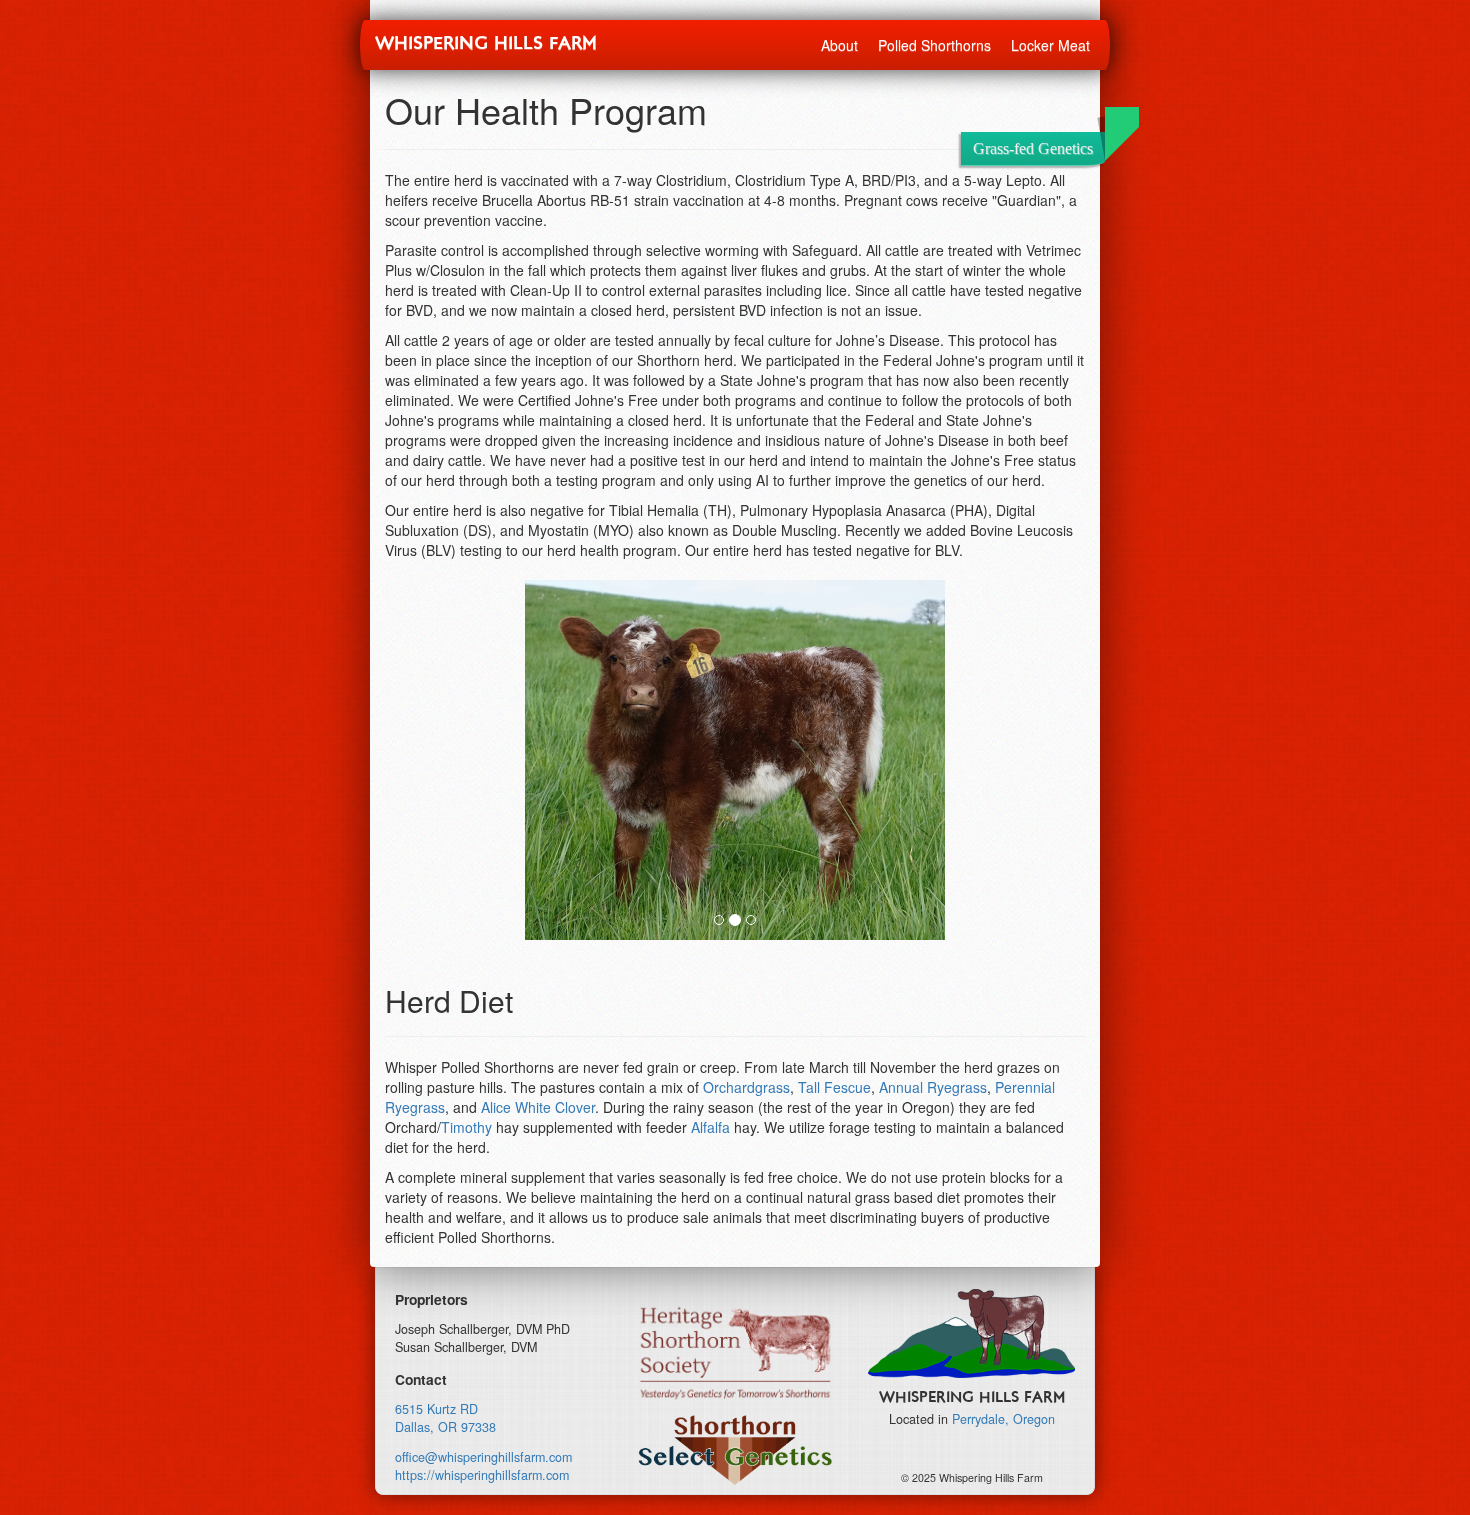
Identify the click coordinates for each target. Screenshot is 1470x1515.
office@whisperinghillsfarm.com (483, 1457)
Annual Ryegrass (933, 1087)
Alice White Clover (538, 1107)
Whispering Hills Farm (486, 44)
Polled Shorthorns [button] (934, 45)
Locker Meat (1050, 45)
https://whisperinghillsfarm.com (482, 1475)
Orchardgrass (746, 1087)
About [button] (839, 45)
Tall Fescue (834, 1087)
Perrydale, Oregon (1003, 1419)
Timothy (466, 1127)
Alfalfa (710, 1127)
